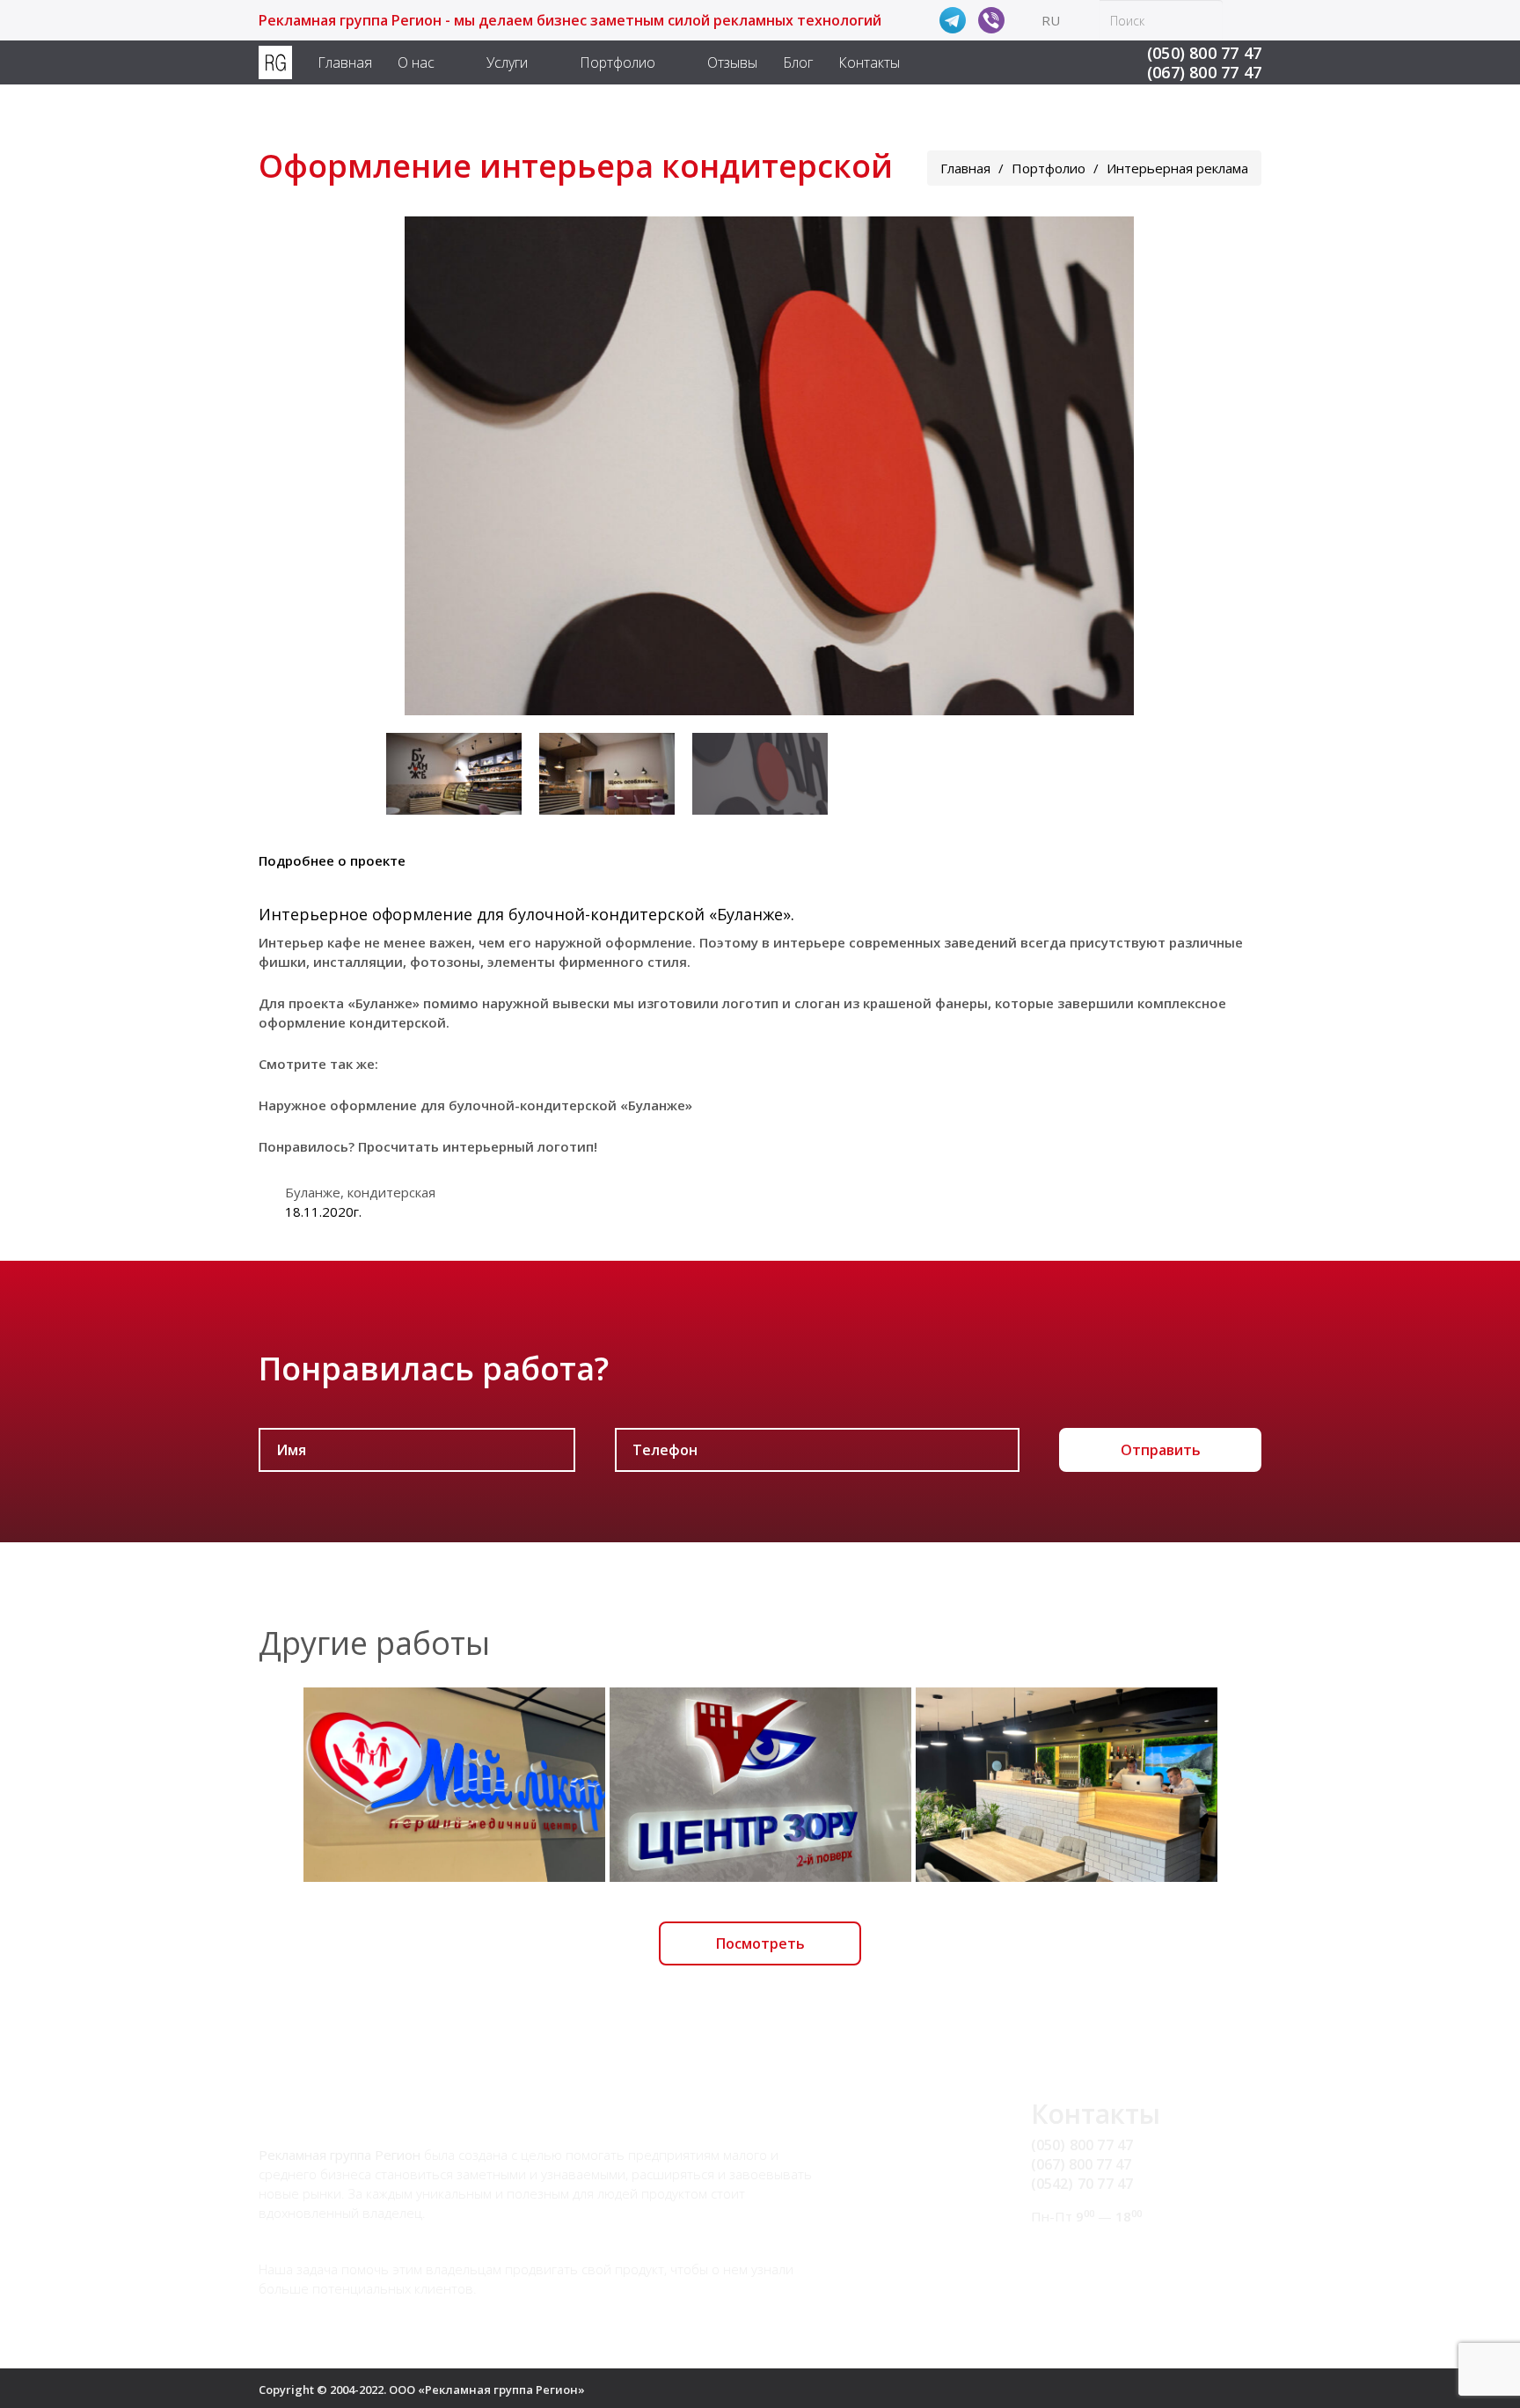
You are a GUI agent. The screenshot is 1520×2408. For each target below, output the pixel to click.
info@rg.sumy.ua (1086, 2250)
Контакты (869, 62)
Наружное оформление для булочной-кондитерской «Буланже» (475, 1105)
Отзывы (732, 62)
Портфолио (617, 62)
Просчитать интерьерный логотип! (478, 1146)
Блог (798, 62)
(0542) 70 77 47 (1082, 2184)
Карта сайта (1072, 2270)
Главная (345, 62)
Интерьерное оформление (365, 914)
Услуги (507, 62)
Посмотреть (760, 1943)
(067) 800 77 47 (1204, 72)
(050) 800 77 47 (1204, 53)
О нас (416, 62)
